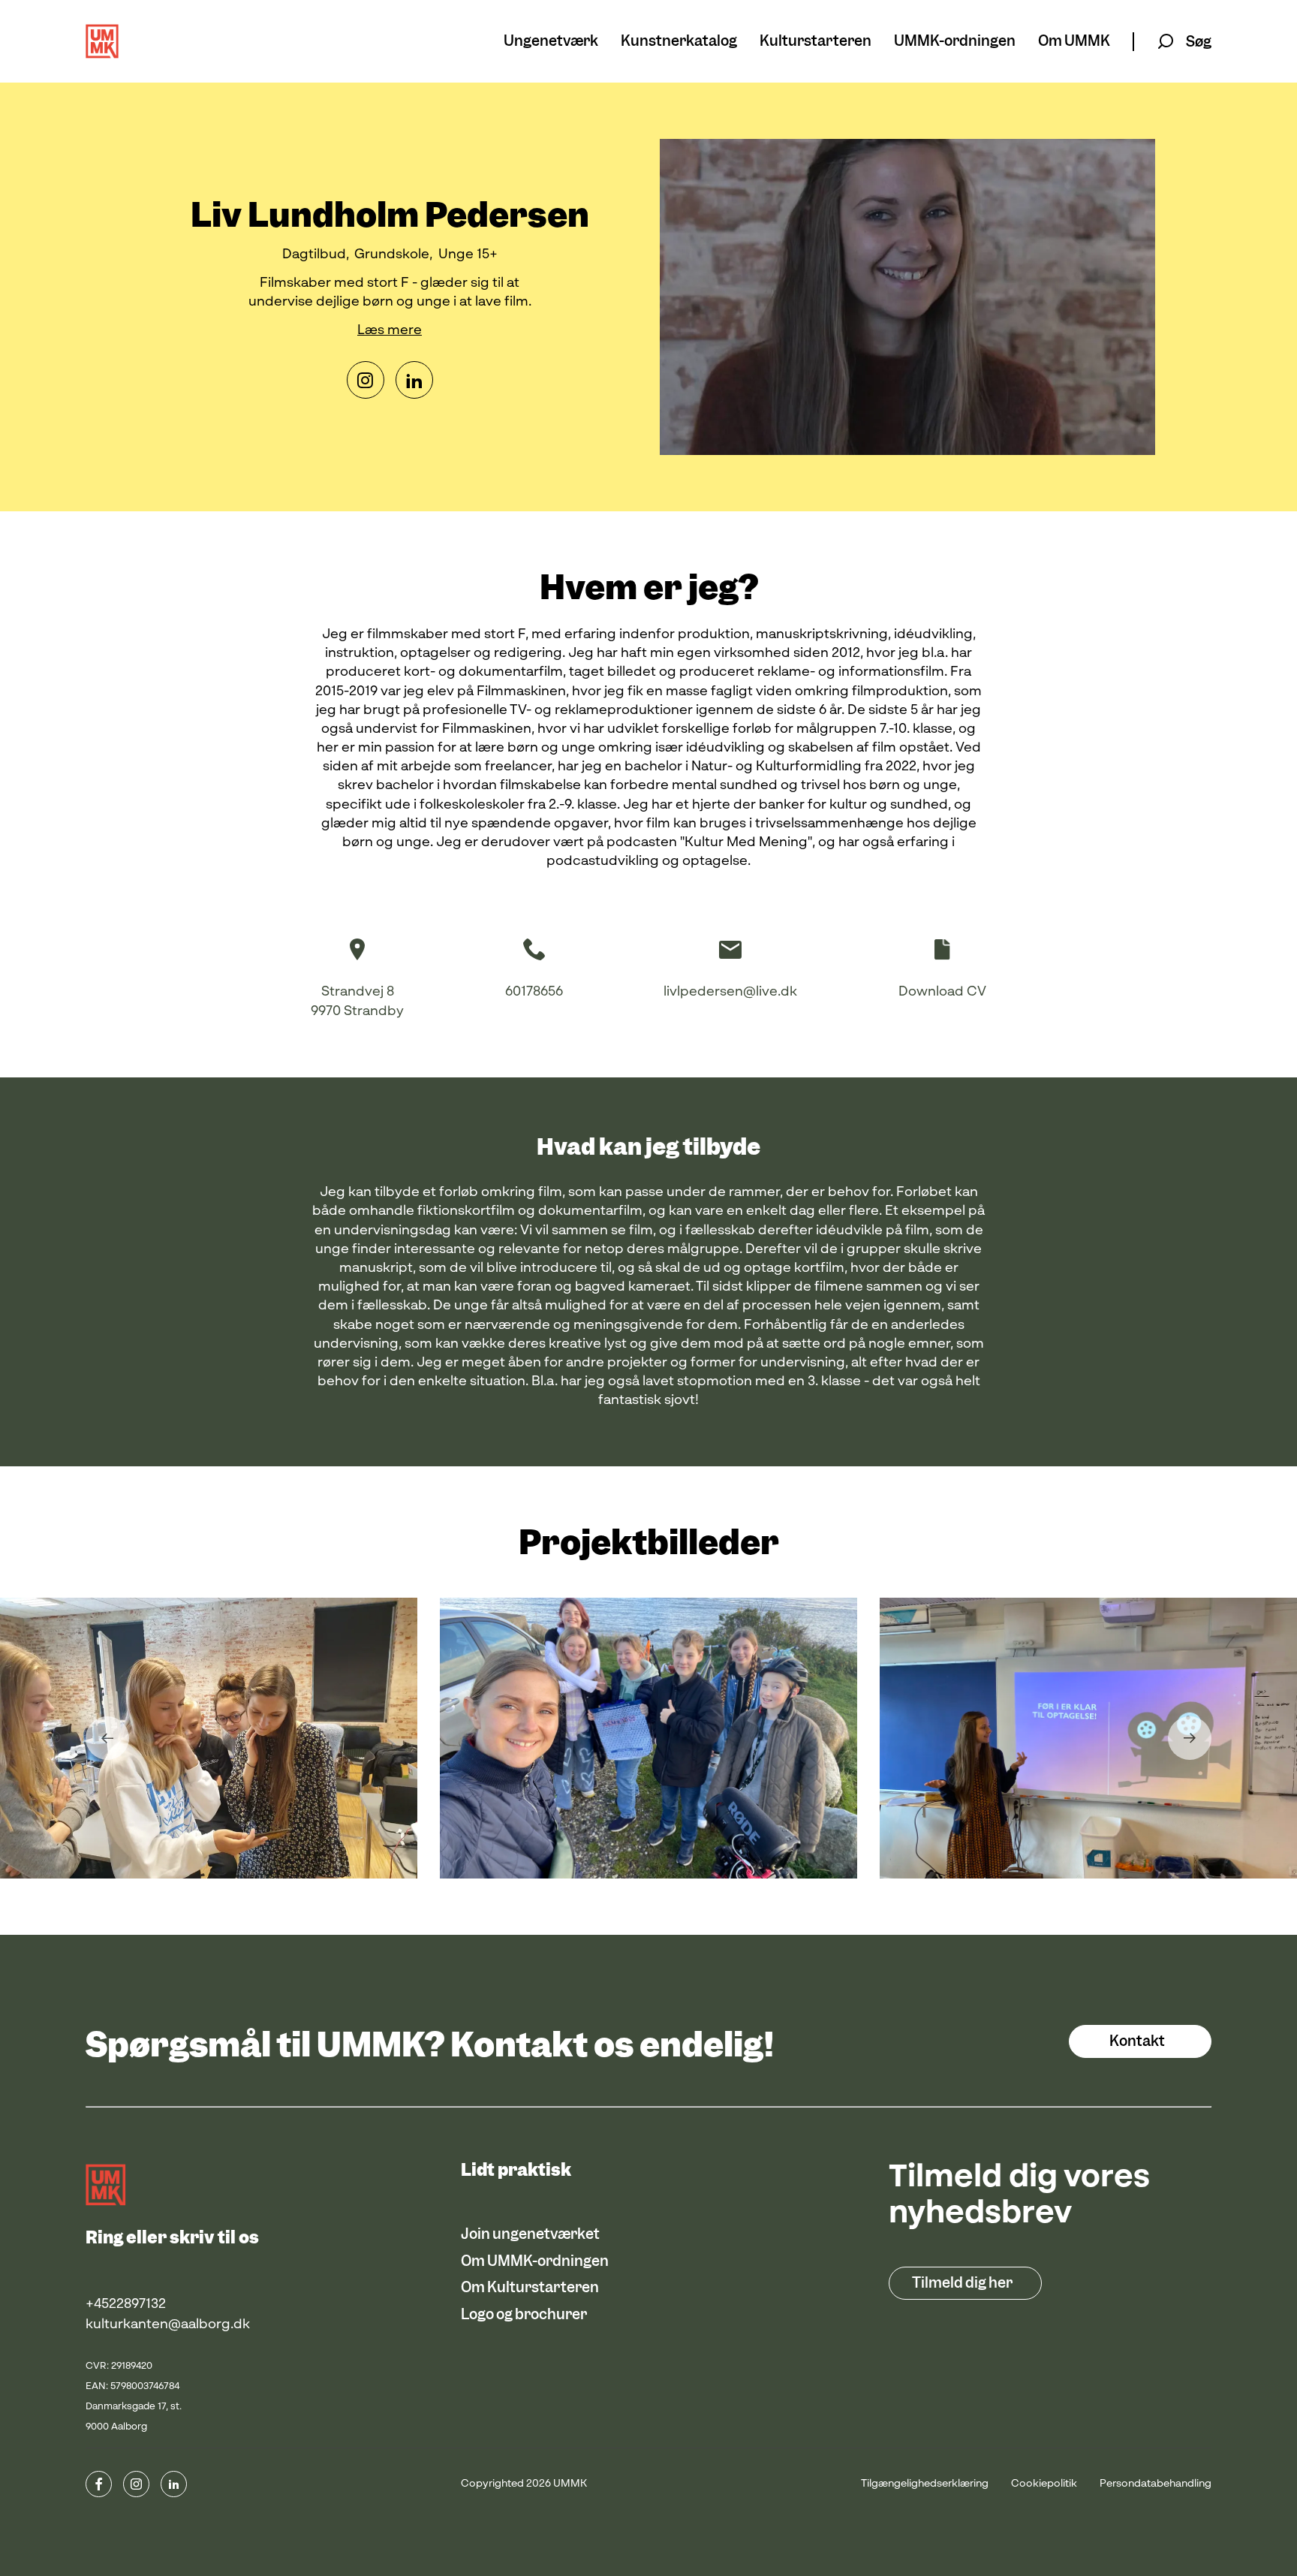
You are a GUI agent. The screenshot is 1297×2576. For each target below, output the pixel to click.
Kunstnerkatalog (679, 42)
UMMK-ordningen (955, 42)
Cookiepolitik (1044, 2484)
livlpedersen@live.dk (730, 992)
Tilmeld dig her (962, 2283)
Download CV (942, 992)
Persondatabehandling (1156, 2484)
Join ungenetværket (530, 2234)
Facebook (99, 2484)
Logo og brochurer (524, 2314)
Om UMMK (1074, 42)
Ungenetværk (551, 42)
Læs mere (390, 330)
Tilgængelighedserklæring (925, 2484)
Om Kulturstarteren (530, 2287)
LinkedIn (414, 380)
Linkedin (174, 2484)
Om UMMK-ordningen (535, 2261)
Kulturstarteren (816, 42)
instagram (136, 2484)
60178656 (534, 992)
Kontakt (1137, 2041)
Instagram (366, 380)
